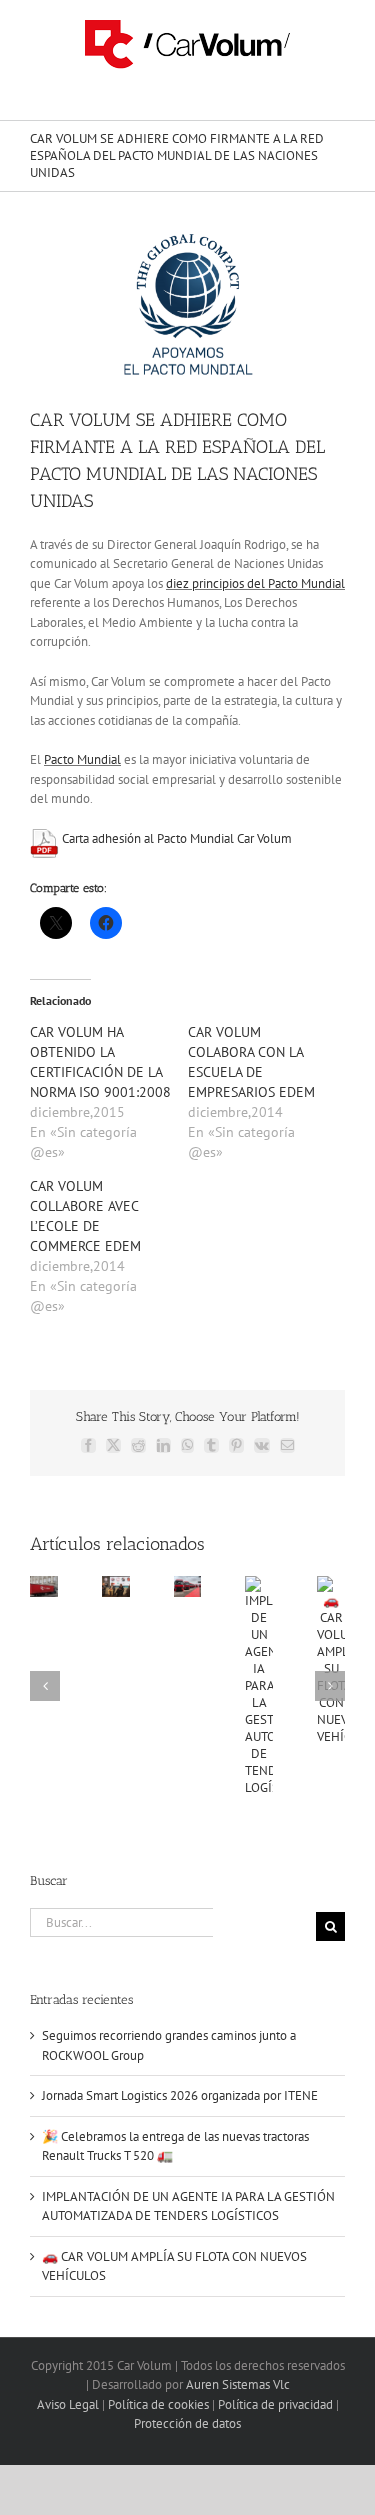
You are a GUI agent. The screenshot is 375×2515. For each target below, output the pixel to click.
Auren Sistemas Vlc (238, 2384)
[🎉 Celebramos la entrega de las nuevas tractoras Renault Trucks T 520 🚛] (188, 1584)
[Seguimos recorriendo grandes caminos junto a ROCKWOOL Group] (44, 1584)
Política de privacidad (275, 2404)
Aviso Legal (68, 2404)
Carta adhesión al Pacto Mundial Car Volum (177, 838)
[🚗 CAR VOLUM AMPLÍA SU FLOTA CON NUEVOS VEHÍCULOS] (331, 1584)
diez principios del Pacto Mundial (255, 583)
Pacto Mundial (82, 759)
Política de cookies (158, 2404)
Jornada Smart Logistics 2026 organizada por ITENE (180, 2095)
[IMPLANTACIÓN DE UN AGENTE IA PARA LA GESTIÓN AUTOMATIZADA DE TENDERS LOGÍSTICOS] (259, 1584)
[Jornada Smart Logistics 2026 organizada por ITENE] (116, 1584)
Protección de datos (187, 2423)
